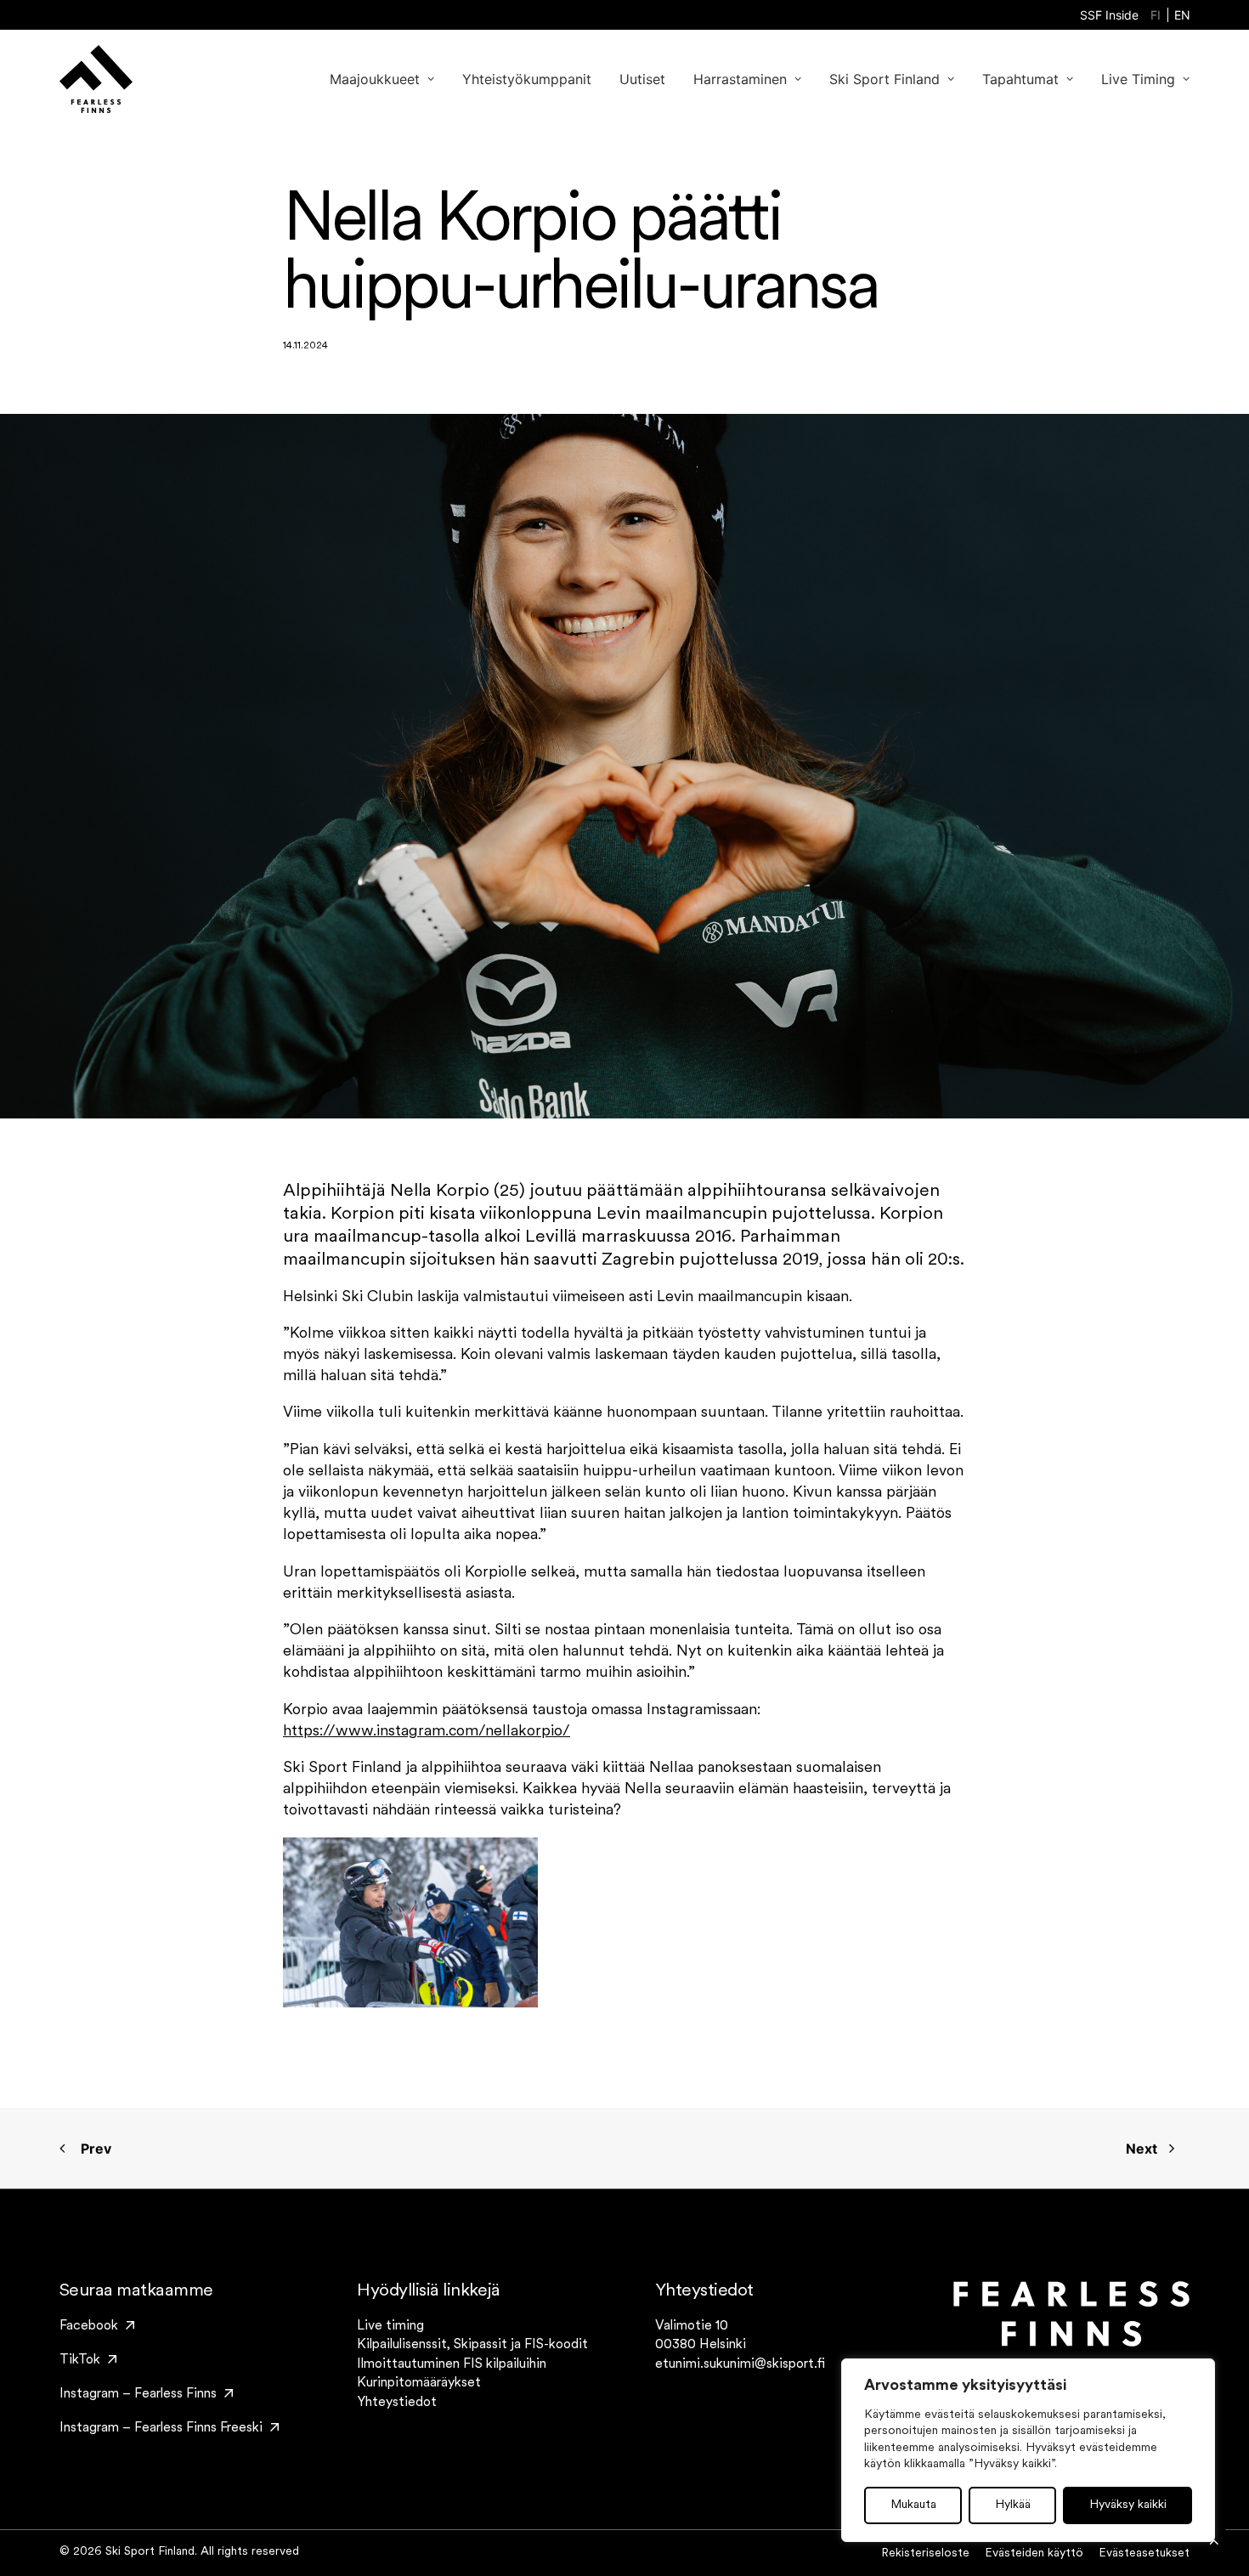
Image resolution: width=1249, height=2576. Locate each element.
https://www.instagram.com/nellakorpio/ (427, 1732)
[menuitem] (1109, 15)
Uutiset (642, 79)
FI (1156, 15)
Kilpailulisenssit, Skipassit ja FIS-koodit (472, 2345)
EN (1182, 15)
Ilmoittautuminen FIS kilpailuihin (452, 2364)
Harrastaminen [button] (740, 79)
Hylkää (1013, 2505)
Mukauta (913, 2505)
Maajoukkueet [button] (375, 79)
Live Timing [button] (1138, 79)
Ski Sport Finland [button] (884, 79)
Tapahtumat (1020, 79)
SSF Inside (1109, 15)
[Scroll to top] (1214, 2541)
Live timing (390, 2326)
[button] (97, 2326)
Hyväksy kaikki (1128, 2505)
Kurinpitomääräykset (419, 2383)
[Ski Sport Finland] (96, 79)
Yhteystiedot (397, 2403)
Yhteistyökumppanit (527, 79)
